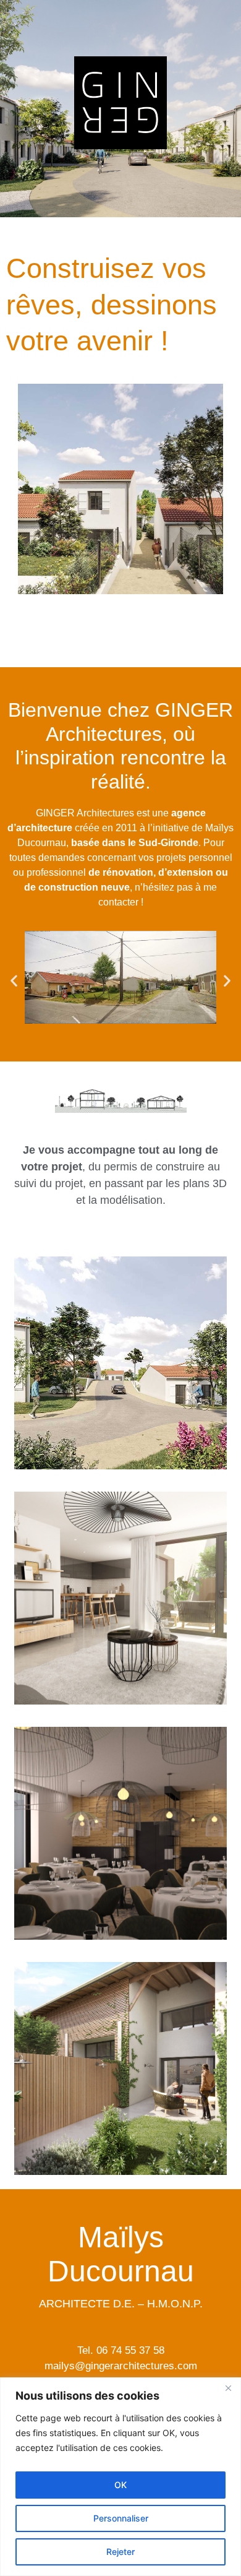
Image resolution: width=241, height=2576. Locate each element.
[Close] (228, 2388)
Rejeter (120, 2552)
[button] (14, 981)
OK (120, 2485)
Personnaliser (121, 2518)
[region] (120, 2477)
